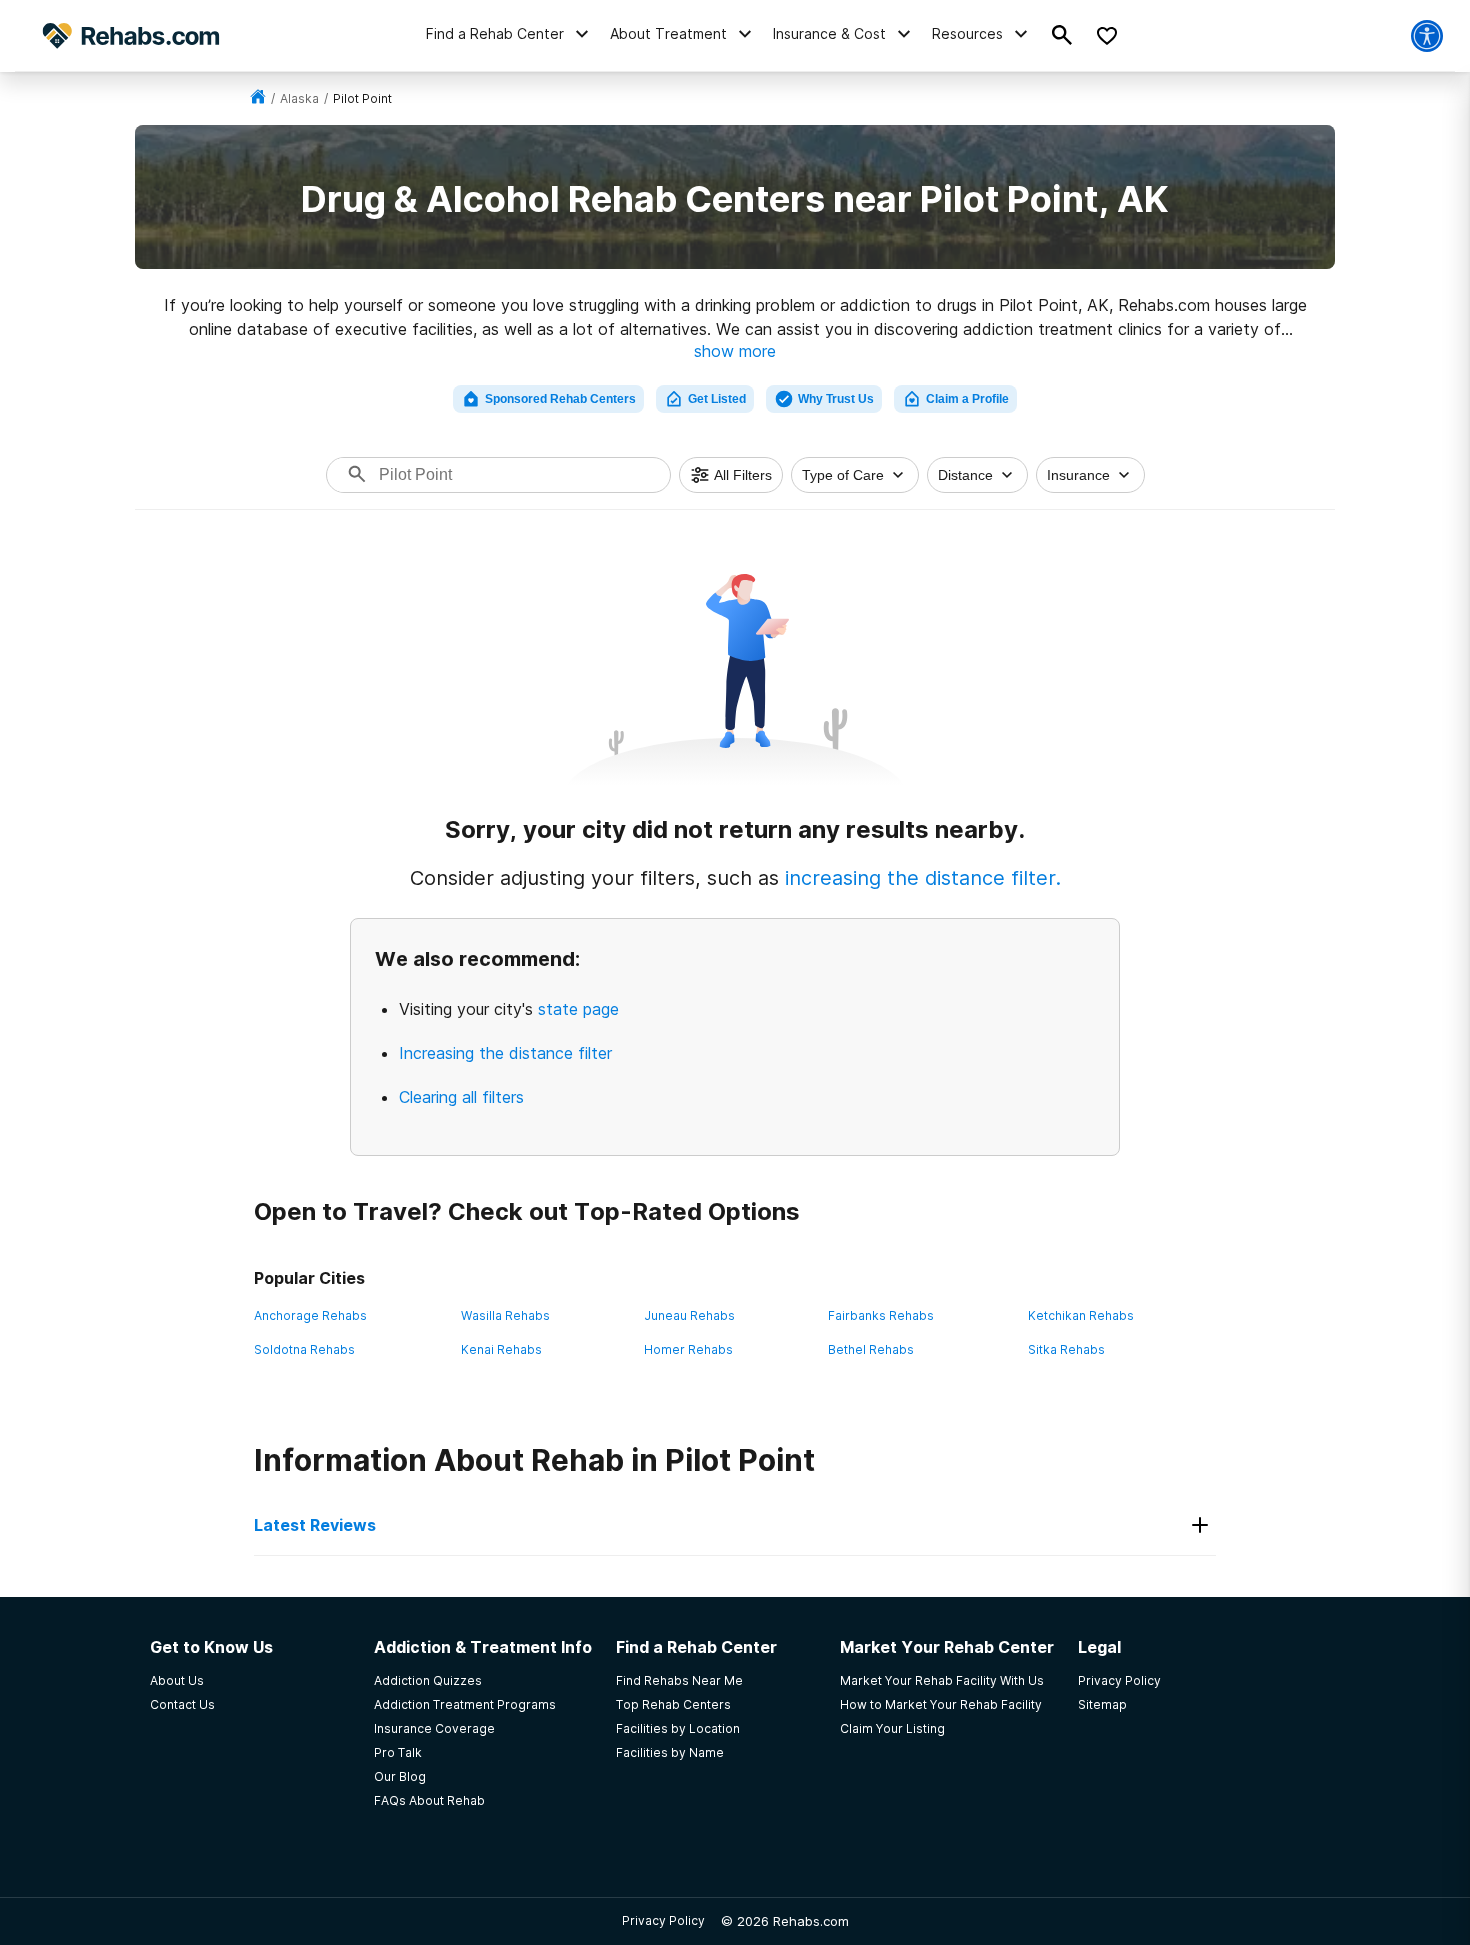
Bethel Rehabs (871, 1349)
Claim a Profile (967, 399)
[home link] (258, 98)
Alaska (299, 98)
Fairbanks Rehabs (881, 1315)
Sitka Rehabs (1066, 1349)
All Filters (743, 475)
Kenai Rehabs (501, 1349)
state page (578, 1009)
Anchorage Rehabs (310, 1315)
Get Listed (717, 399)
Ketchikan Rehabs (1081, 1315)
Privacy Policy (663, 1920)
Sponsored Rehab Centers (560, 399)
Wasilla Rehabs (505, 1315)
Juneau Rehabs (689, 1315)
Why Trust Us (836, 399)
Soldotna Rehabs (304, 1349)
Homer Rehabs (688, 1349)
